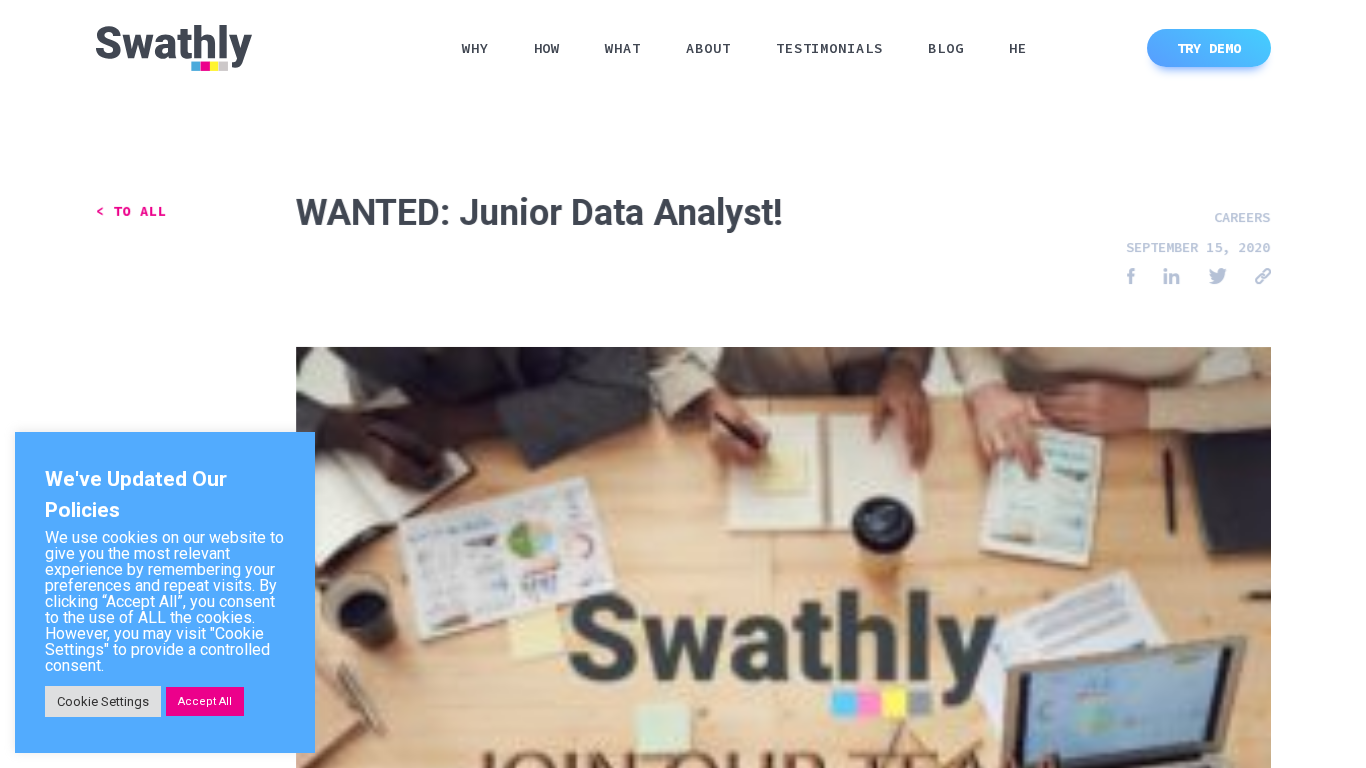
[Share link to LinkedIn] (1171, 277)
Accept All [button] (205, 701)
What (623, 48)
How (547, 48)
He (1018, 48)
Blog (946, 48)
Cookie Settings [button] (103, 701)
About (708, 48)
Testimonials (829, 48)
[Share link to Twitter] (1217, 277)
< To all (131, 211)
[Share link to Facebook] (1131, 277)
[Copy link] (1263, 277)
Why (475, 48)
